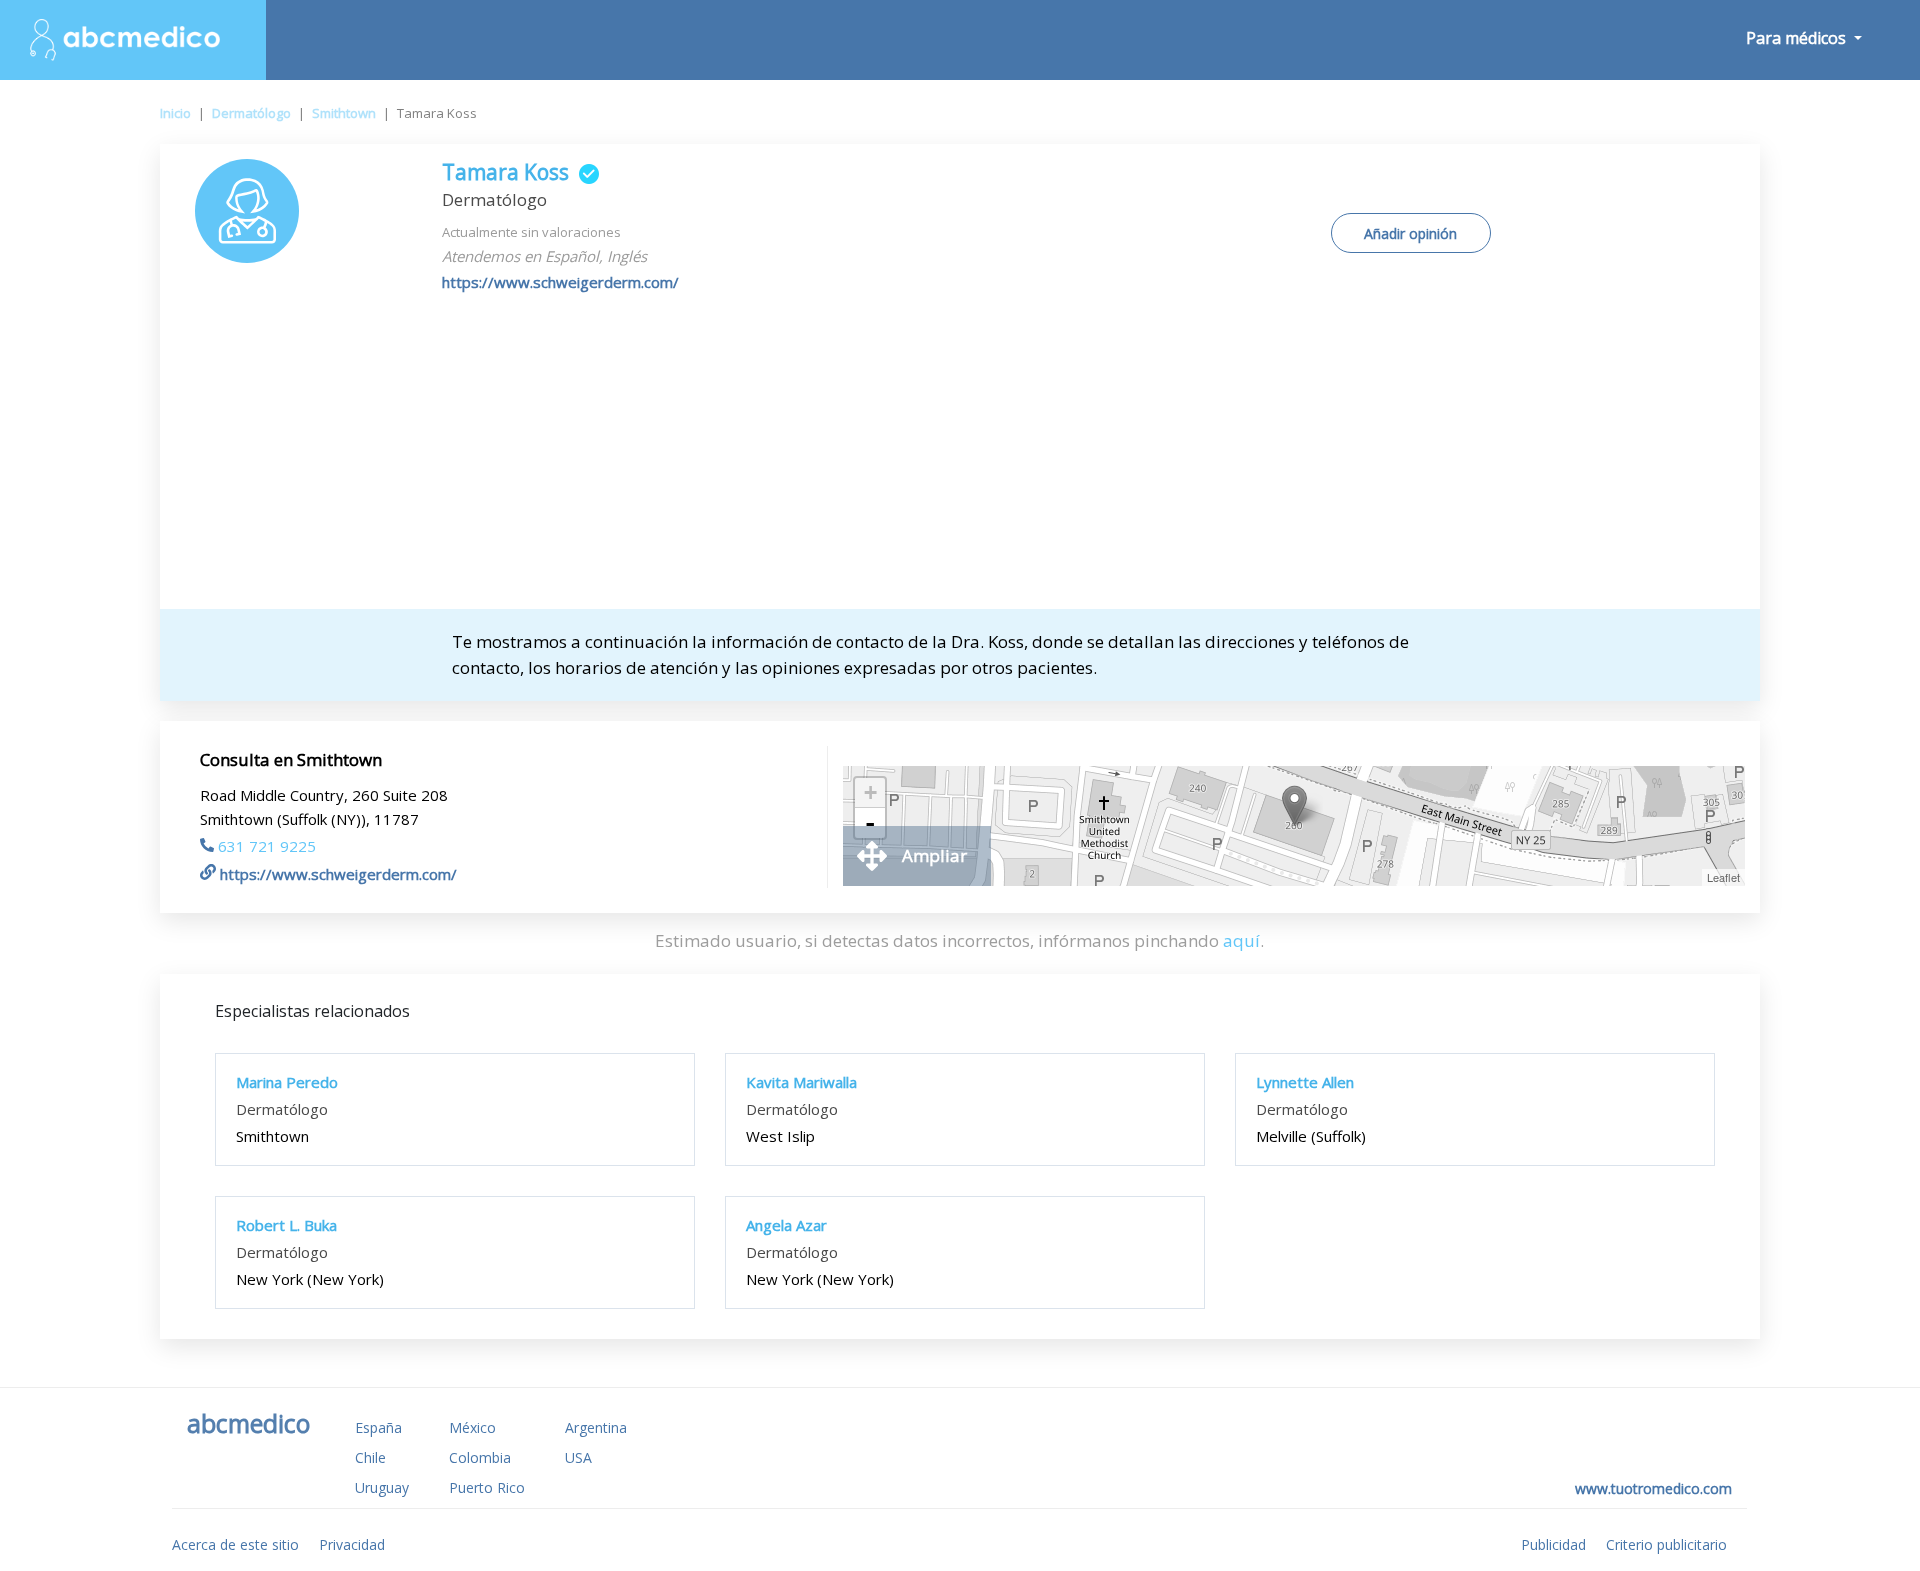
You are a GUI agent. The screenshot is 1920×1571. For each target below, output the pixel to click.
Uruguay (382, 1487)
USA (578, 1457)
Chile (370, 1457)
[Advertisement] (960, 459)
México (472, 1427)
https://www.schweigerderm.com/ (560, 282)
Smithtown (344, 113)
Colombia (480, 1457)
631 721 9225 (267, 846)
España (378, 1427)
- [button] (870, 823)
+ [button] (870, 792)
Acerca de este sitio (235, 1544)
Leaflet (1723, 877)
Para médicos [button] (1798, 38)
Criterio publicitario (1666, 1544)
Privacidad (352, 1544)
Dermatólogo (251, 113)
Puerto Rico (487, 1487)
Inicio (175, 113)
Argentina (596, 1427)
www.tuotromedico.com (1653, 1488)
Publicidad (1553, 1544)
